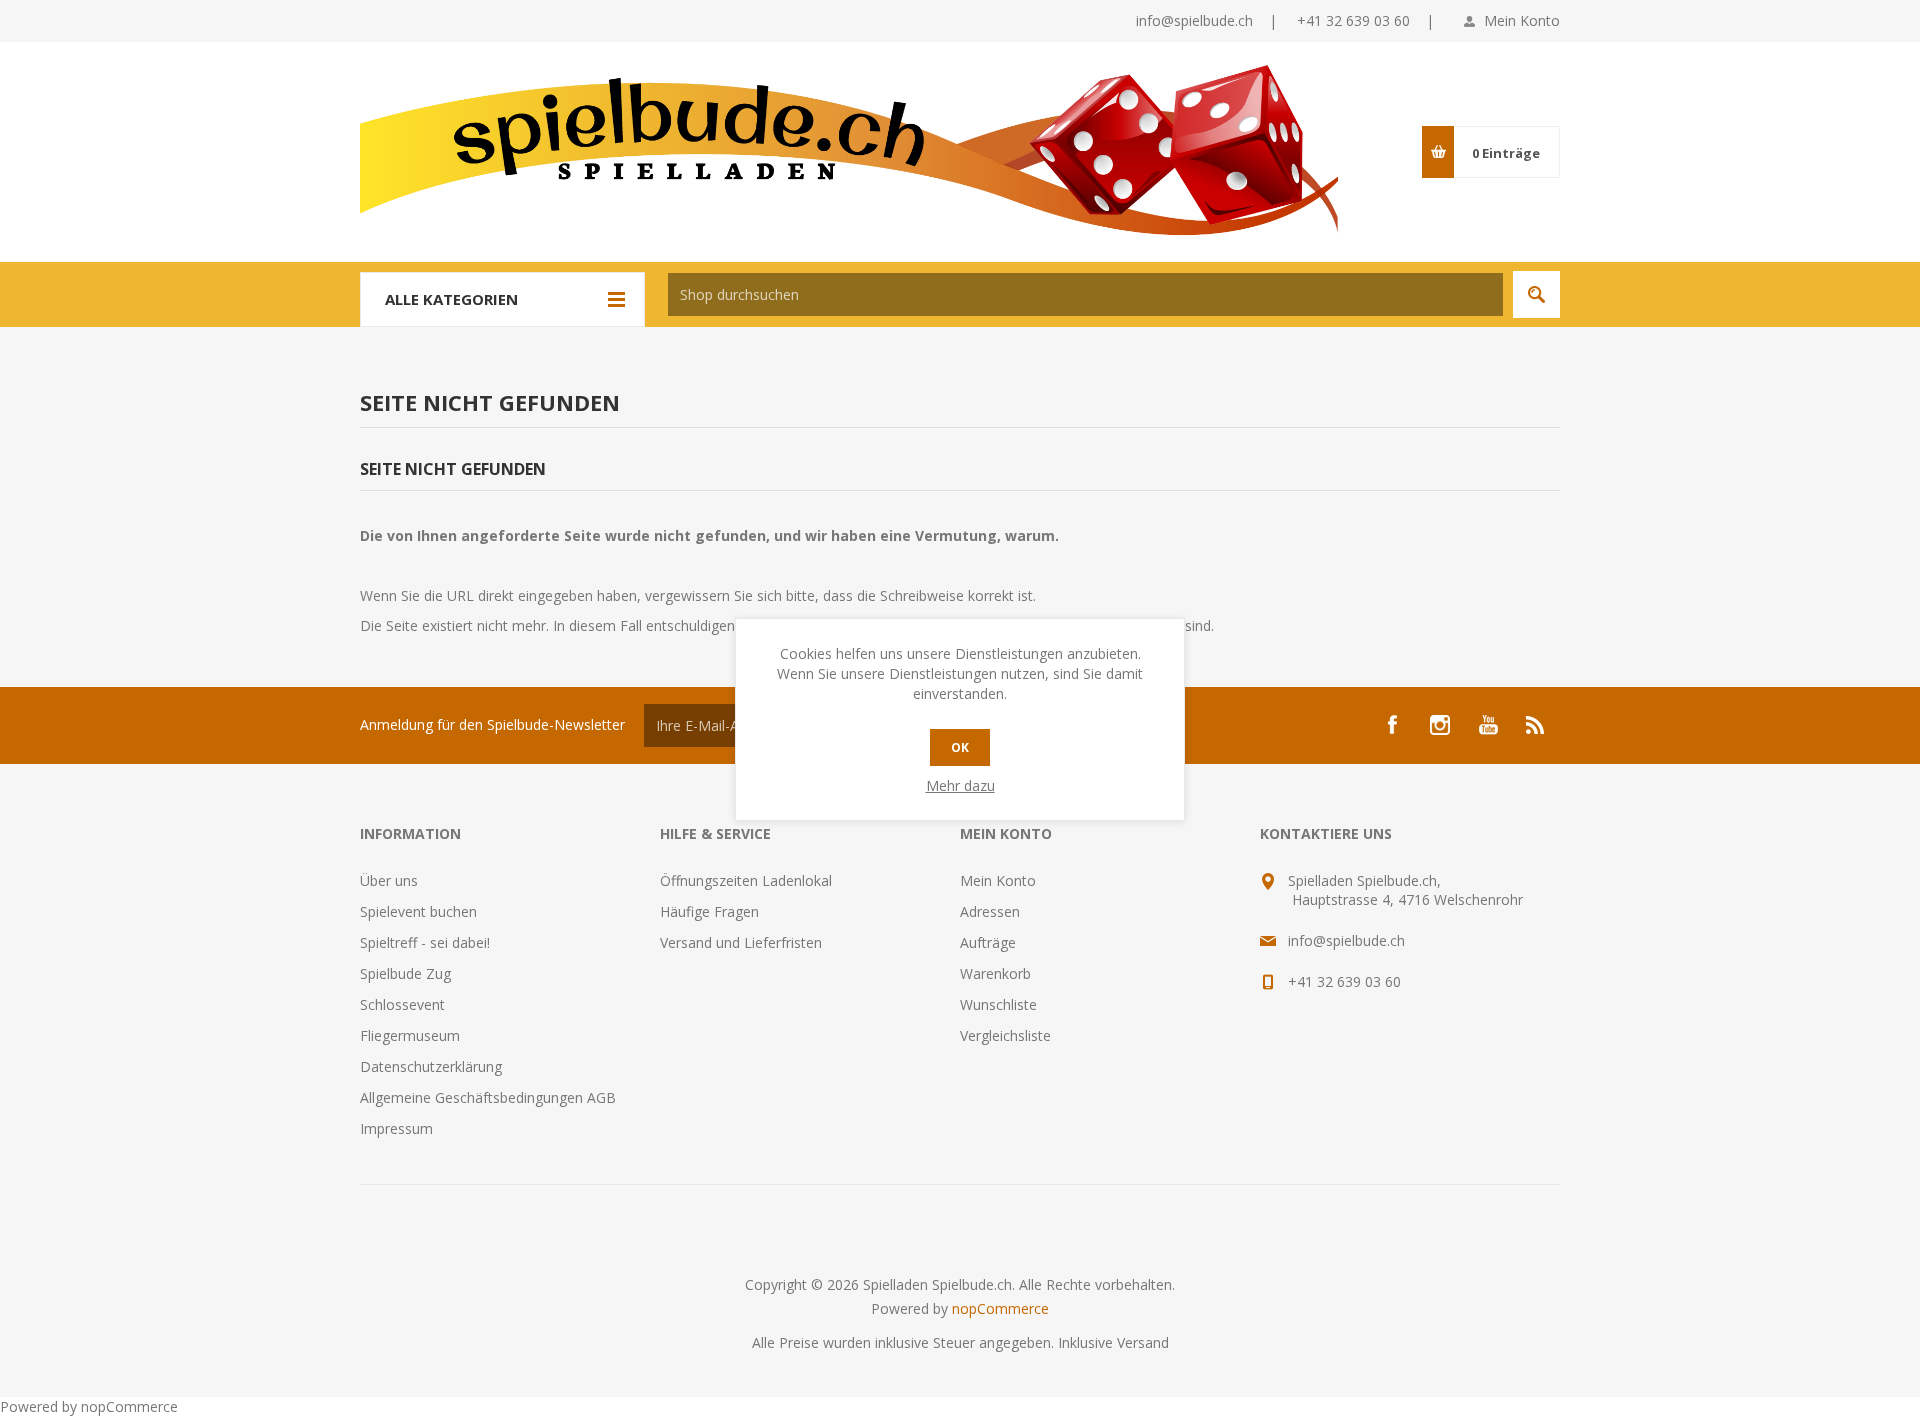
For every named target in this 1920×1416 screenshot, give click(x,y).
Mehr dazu (960, 785)
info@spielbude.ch (1194, 20)
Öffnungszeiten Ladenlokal (746, 880)
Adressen (990, 911)
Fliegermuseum (410, 1035)
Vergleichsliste (1005, 1035)
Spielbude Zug (405, 973)
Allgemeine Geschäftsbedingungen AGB (488, 1097)
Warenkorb (995, 973)
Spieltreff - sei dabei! (425, 942)
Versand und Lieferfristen (741, 942)
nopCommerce (1000, 1308)
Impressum (396, 1128)
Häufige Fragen (709, 911)
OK (960, 747)
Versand (1143, 1342)
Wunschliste (998, 1004)
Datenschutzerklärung (431, 1066)
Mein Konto (1522, 20)
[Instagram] (1440, 725)
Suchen (1536, 294)
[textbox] (1085, 294)
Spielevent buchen (418, 911)
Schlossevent (402, 1004)
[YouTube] (1488, 725)
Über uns (389, 880)
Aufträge (988, 942)
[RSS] (1536, 725)
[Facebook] (1392, 725)
